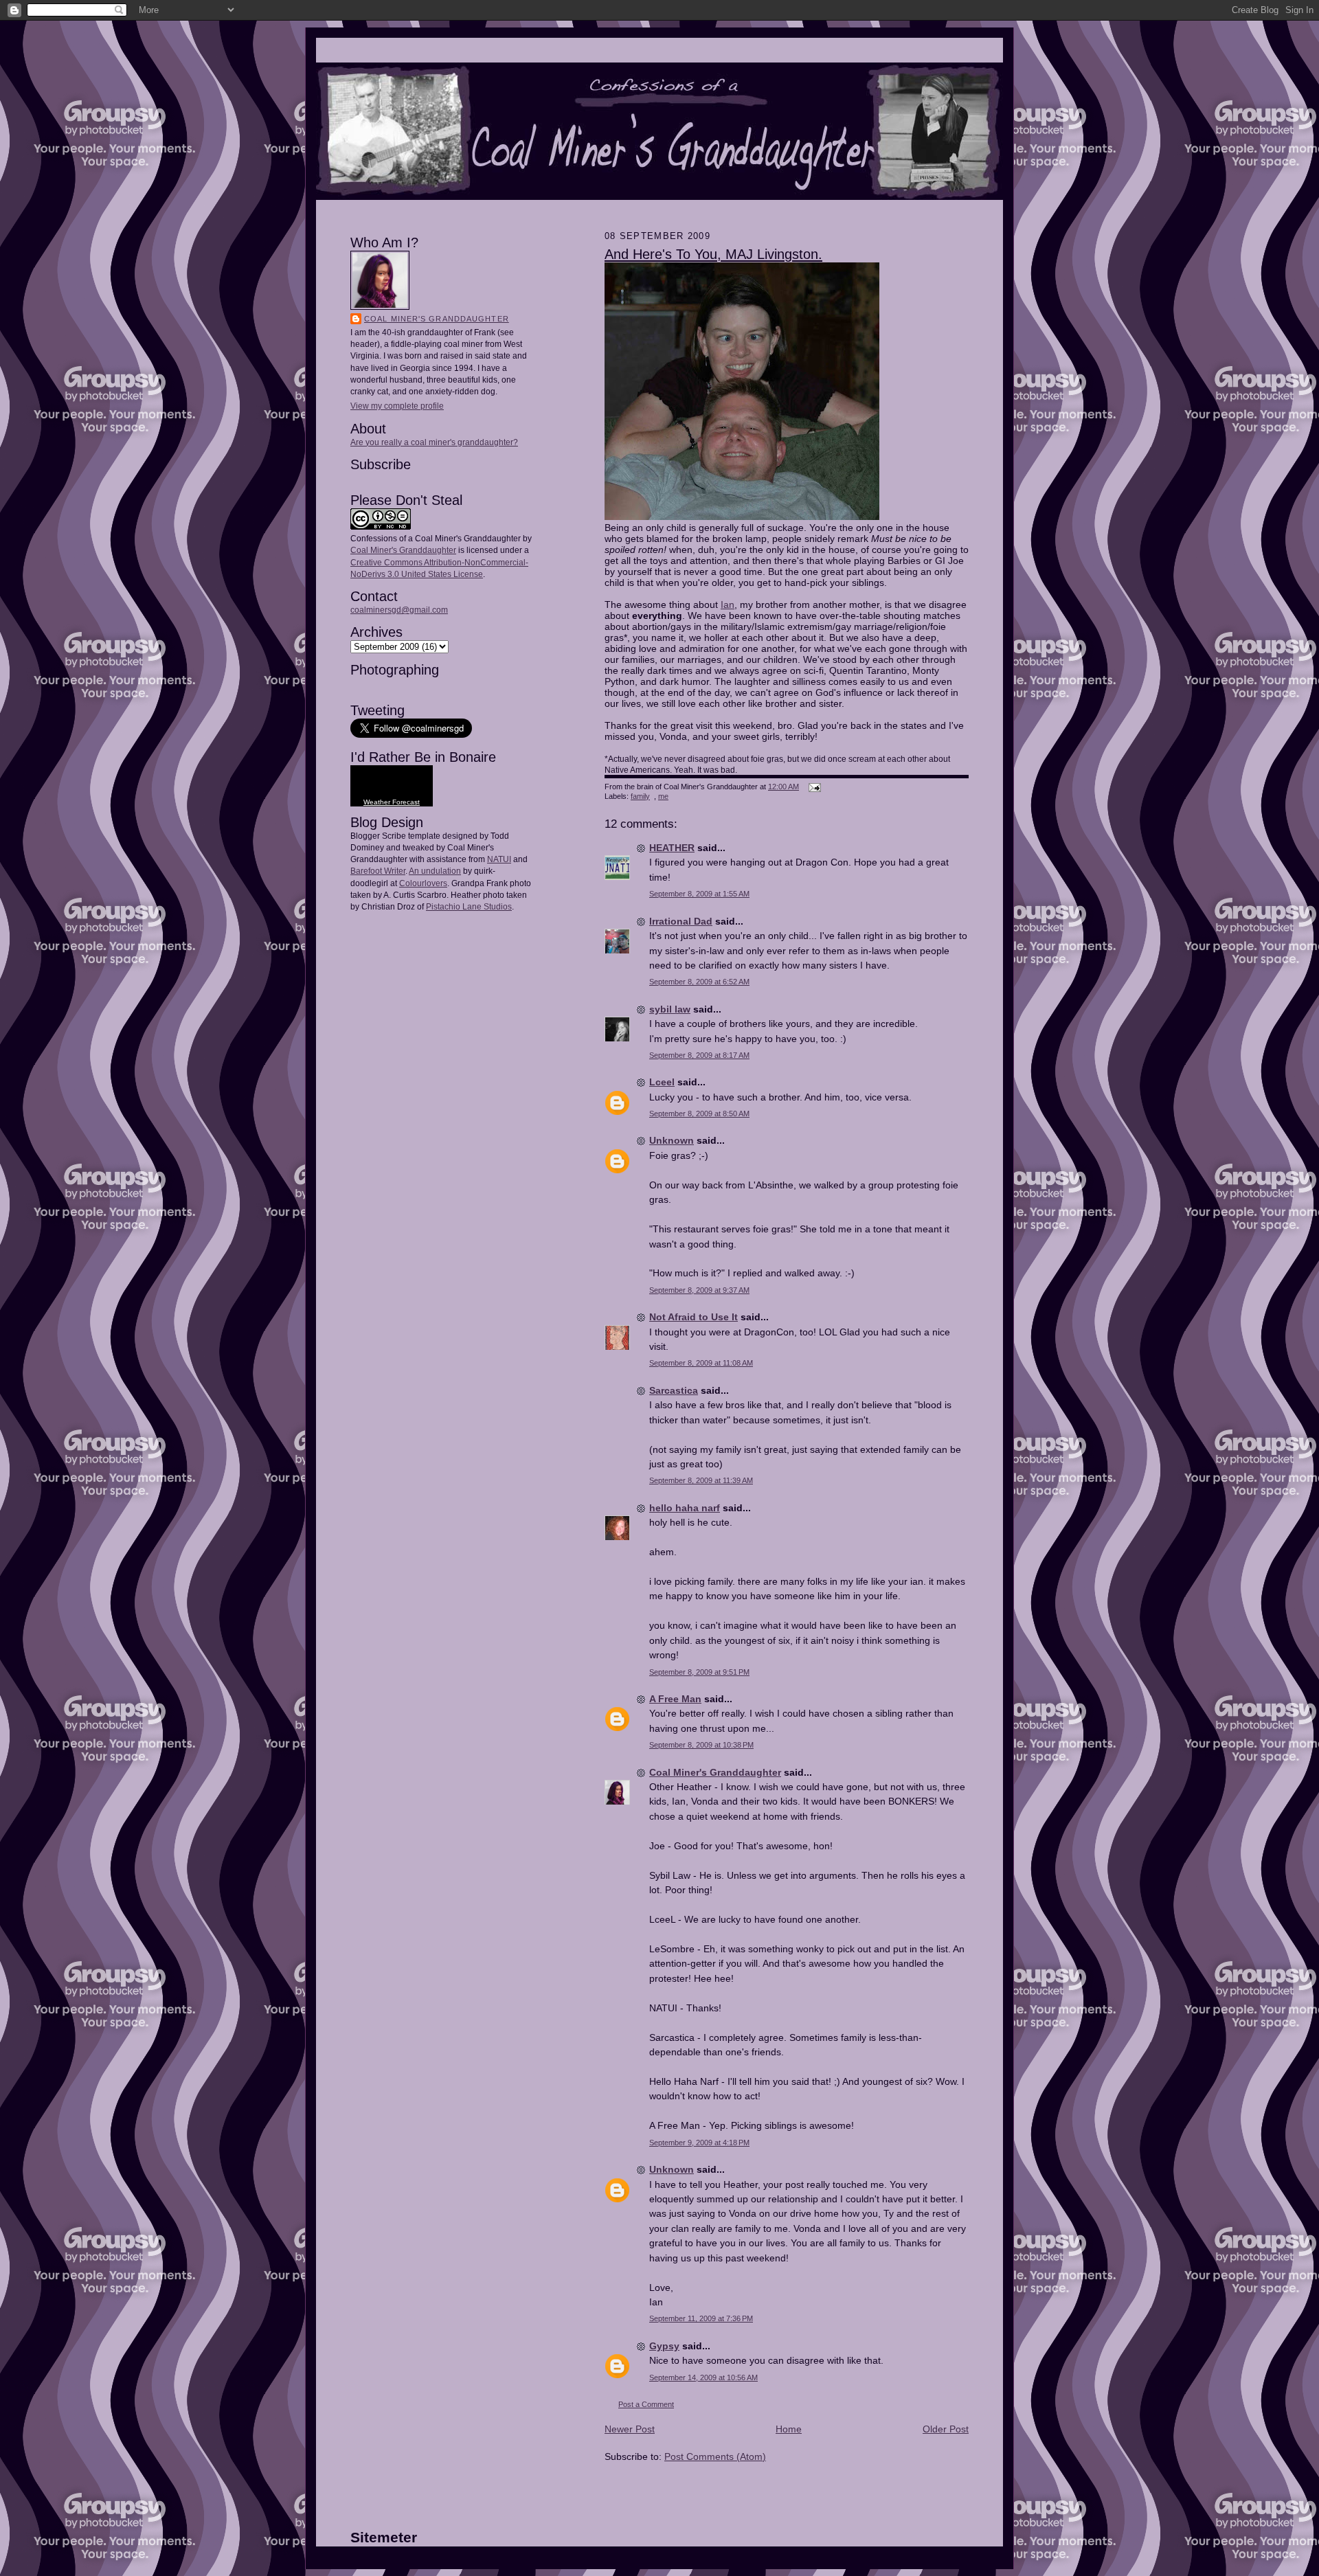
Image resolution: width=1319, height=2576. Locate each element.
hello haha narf (685, 1508)
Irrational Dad (681, 921)
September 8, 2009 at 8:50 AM (699, 1114)
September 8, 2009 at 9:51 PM (699, 1672)
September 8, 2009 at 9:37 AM (699, 1290)
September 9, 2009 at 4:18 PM (699, 2143)
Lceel (662, 1082)
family (640, 796)
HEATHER (672, 848)
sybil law (670, 1009)
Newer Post (630, 2429)
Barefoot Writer (378, 871)
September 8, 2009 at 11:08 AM (701, 1363)
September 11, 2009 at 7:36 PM (701, 2318)
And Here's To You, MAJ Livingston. (713, 254)
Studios (497, 907)
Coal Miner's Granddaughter (437, 319)
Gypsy (664, 2346)
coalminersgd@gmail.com (399, 610)
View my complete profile (397, 406)
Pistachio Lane (454, 907)
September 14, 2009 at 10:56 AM (703, 2377)
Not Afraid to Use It (694, 1317)
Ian (728, 605)
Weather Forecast (392, 802)
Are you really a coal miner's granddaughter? (434, 442)
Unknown (672, 1140)
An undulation (435, 871)
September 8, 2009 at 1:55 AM (699, 894)
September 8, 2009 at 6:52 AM (699, 982)
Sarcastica (674, 1390)
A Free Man (675, 1699)
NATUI (499, 859)
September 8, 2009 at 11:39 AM (701, 1480)
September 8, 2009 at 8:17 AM (699, 1055)
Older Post (946, 2429)
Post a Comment (646, 2404)
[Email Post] (813, 787)
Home (789, 2429)
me (663, 796)
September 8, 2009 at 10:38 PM (701, 1745)
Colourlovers (423, 883)
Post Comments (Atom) (715, 2456)
